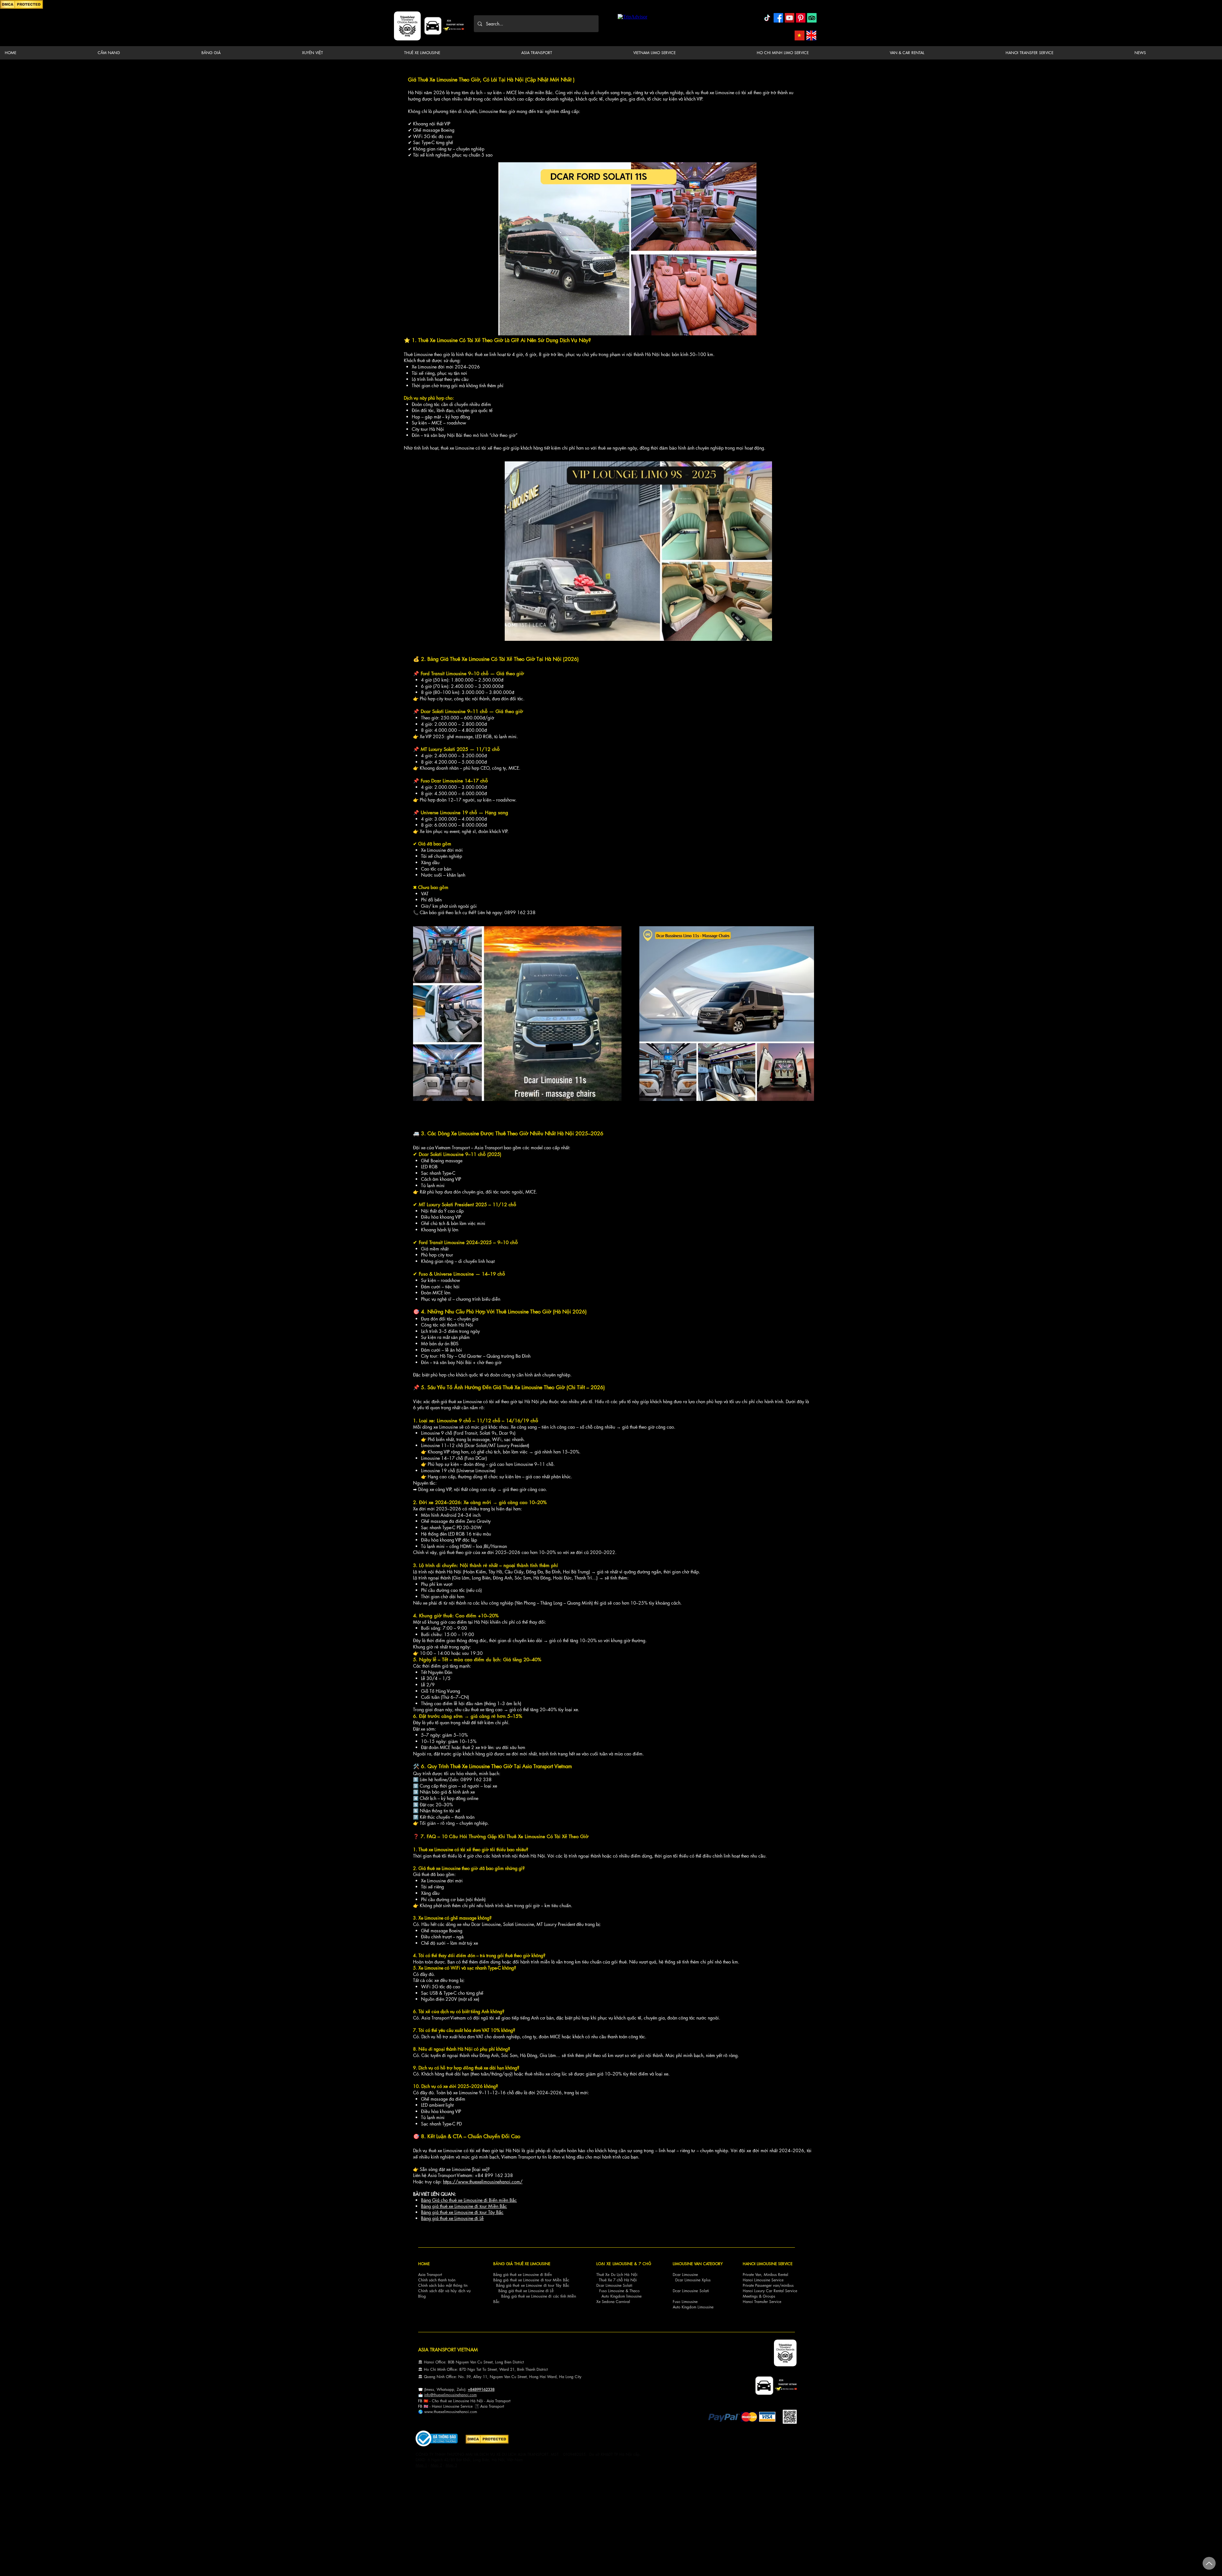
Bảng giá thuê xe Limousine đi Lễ (452, 2218)
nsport (499, 2406)
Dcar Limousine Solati (614, 2285)
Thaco (635, 2291)
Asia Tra (487, 2406)
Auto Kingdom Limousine (693, 2307)
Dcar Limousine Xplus (693, 2280)
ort (508, 2401)
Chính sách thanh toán (437, 2280)
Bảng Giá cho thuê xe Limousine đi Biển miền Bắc (469, 2200)
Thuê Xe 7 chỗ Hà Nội (618, 2280)
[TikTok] (767, 18)
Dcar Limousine (685, 2275)
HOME (424, 2264)
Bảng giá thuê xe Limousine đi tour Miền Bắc (464, 2206)
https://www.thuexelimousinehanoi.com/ (483, 2182)
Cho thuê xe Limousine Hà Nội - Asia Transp (469, 2401)
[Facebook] (778, 18)
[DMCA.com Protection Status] (21, 8)
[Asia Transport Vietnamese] (800, 35)
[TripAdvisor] (812, 18)
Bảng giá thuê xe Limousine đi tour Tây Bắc (462, 2212)
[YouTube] (790, 18)
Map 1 (421, 2465)
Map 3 (451, 2465)
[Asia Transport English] (811, 35)
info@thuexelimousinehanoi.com (450, 2395)
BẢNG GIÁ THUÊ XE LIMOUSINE (522, 2264)
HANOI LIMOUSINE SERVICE (768, 2264)
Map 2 (436, 2465)
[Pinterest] (801, 18)
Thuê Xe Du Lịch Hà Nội (617, 2275)
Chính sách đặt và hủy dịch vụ (444, 2291)
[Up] (1209, 2563)
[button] (144, 53)
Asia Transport (430, 2275)
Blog (422, 2296)
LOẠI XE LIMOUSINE (615, 2264)
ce (471, 2406)
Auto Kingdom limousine (622, 2296)
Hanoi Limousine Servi (450, 2406)
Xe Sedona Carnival (613, 2302)
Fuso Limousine (612, 2291)
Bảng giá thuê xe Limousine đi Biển (523, 2275)
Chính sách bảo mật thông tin (443, 2285)
